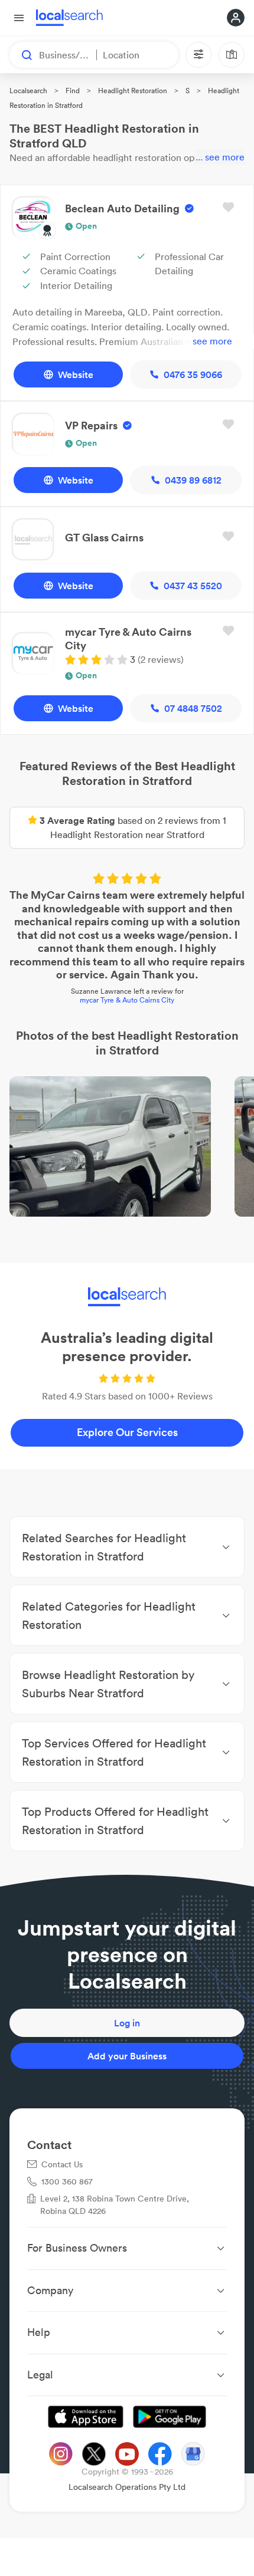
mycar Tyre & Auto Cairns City (127, 1000)
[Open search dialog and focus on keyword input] (21, 55)
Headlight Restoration (133, 91)
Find (73, 91)
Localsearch (28, 91)
